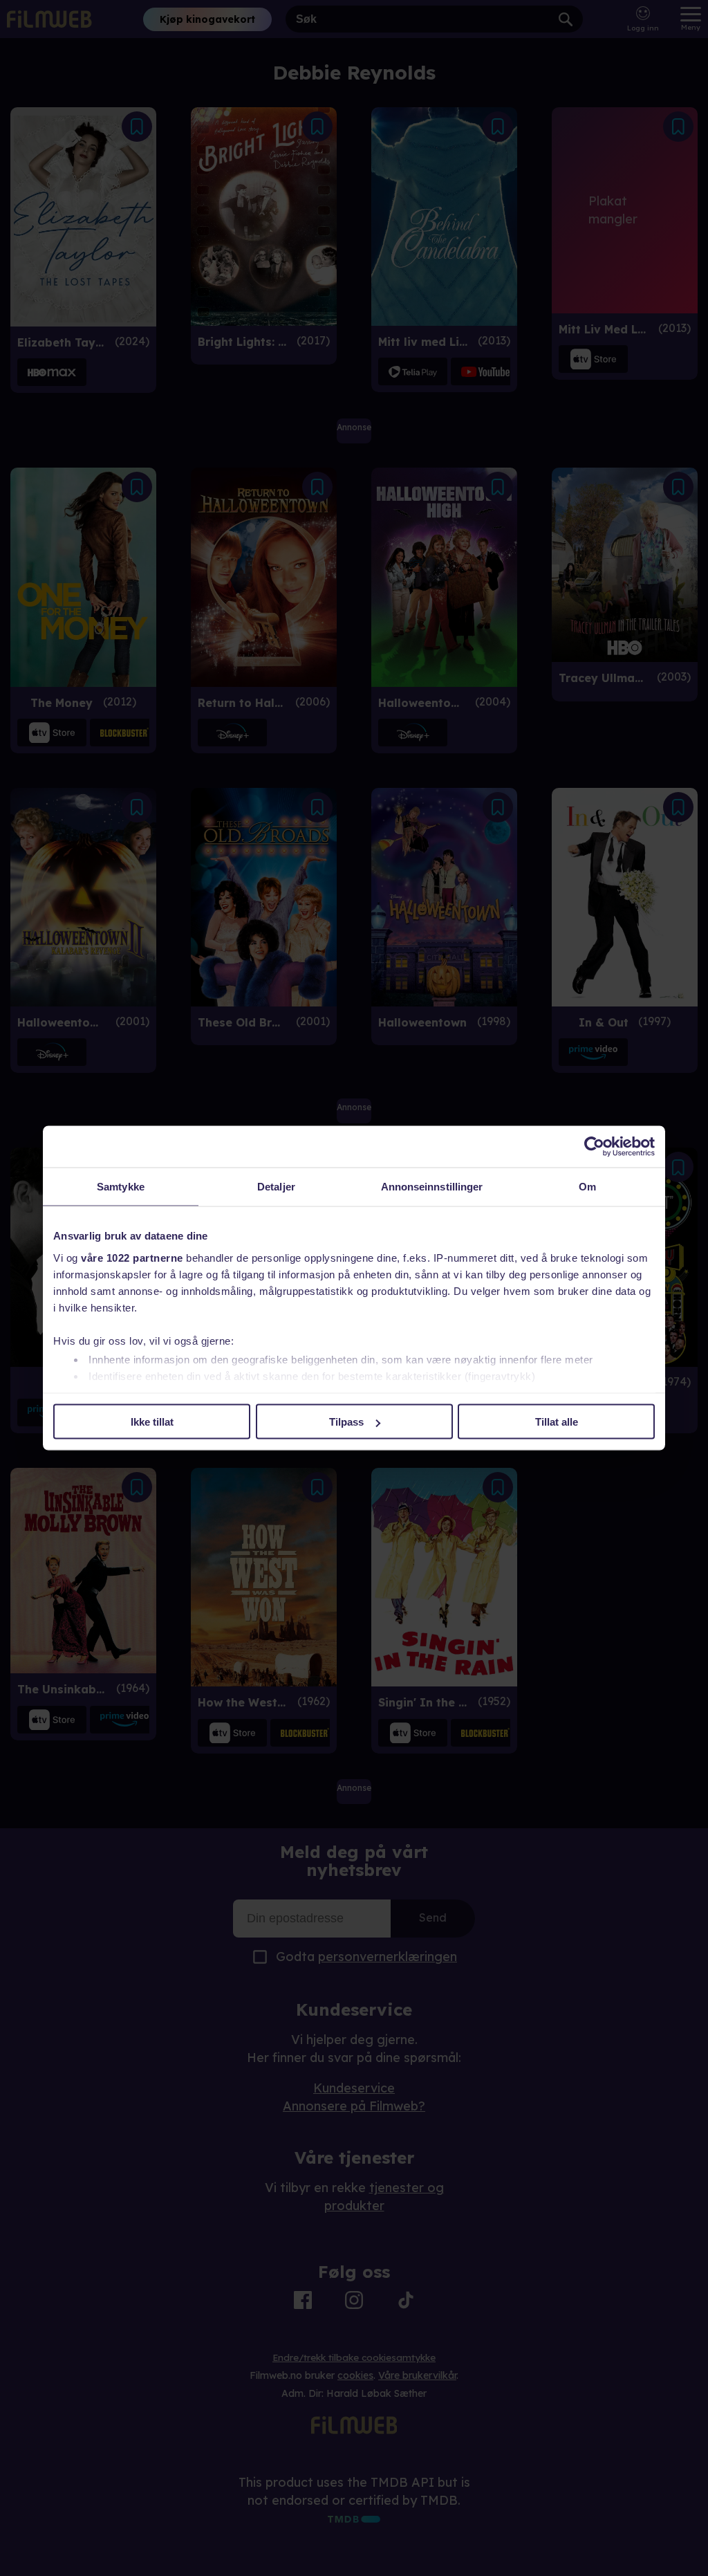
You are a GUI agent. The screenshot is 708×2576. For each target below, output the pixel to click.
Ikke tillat (152, 1422)
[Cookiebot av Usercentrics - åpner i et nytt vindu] (594, 1147)
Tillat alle (557, 1422)
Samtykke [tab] (121, 1187)
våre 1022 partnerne (132, 1257)
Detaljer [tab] (276, 1187)
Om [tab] (587, 1187)
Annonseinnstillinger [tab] (432, 1187)
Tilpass (346, 1422)
